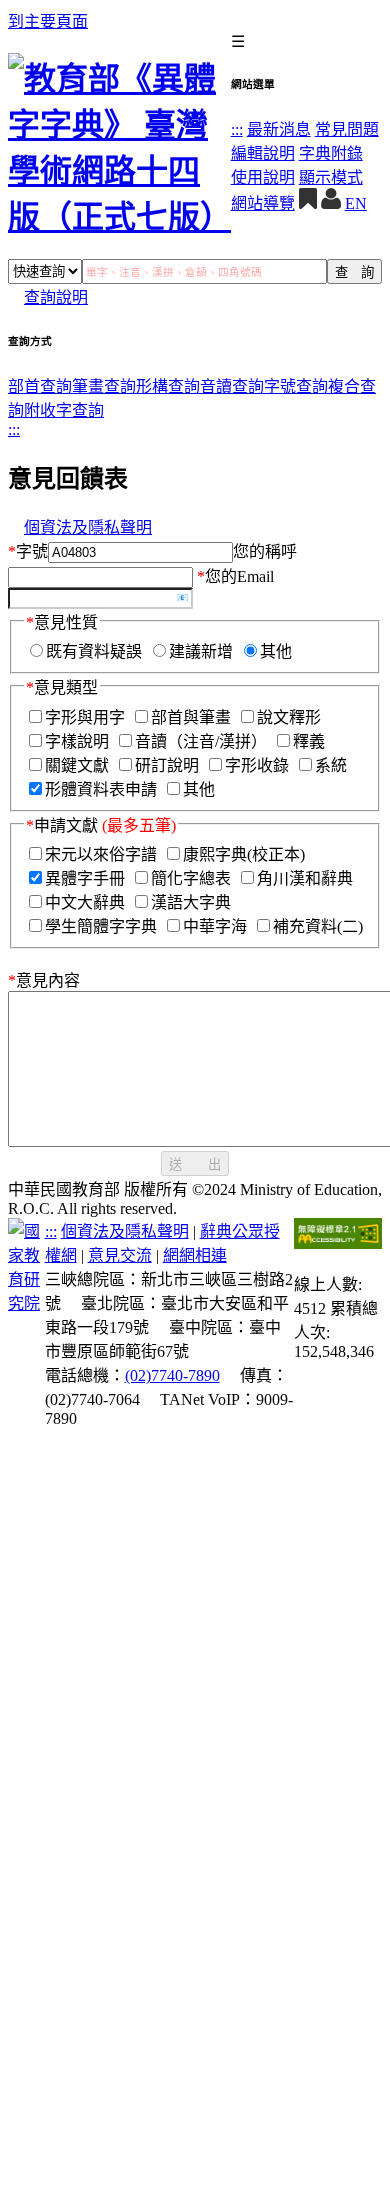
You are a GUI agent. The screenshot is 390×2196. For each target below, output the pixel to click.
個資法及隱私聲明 (88, 527)
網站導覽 (263, 203)
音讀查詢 (232, 386)
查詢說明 (56, 297)
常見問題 (347, 129)
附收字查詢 (64, 410)
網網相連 (195, 1255)
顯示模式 (331, 177)
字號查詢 (296, 386)
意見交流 (120, 1255)
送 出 (195, 1164)
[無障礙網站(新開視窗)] (338, 1243)
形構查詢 (168, 386)
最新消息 (279, 129)
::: (237, 129)
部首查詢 (40, 386)
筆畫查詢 (104, 386)
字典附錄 (331, 153)
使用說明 (263, 177)
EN (356, 203)
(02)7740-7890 (172, 1375)
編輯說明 (263, 153)
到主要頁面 (48, 21)
